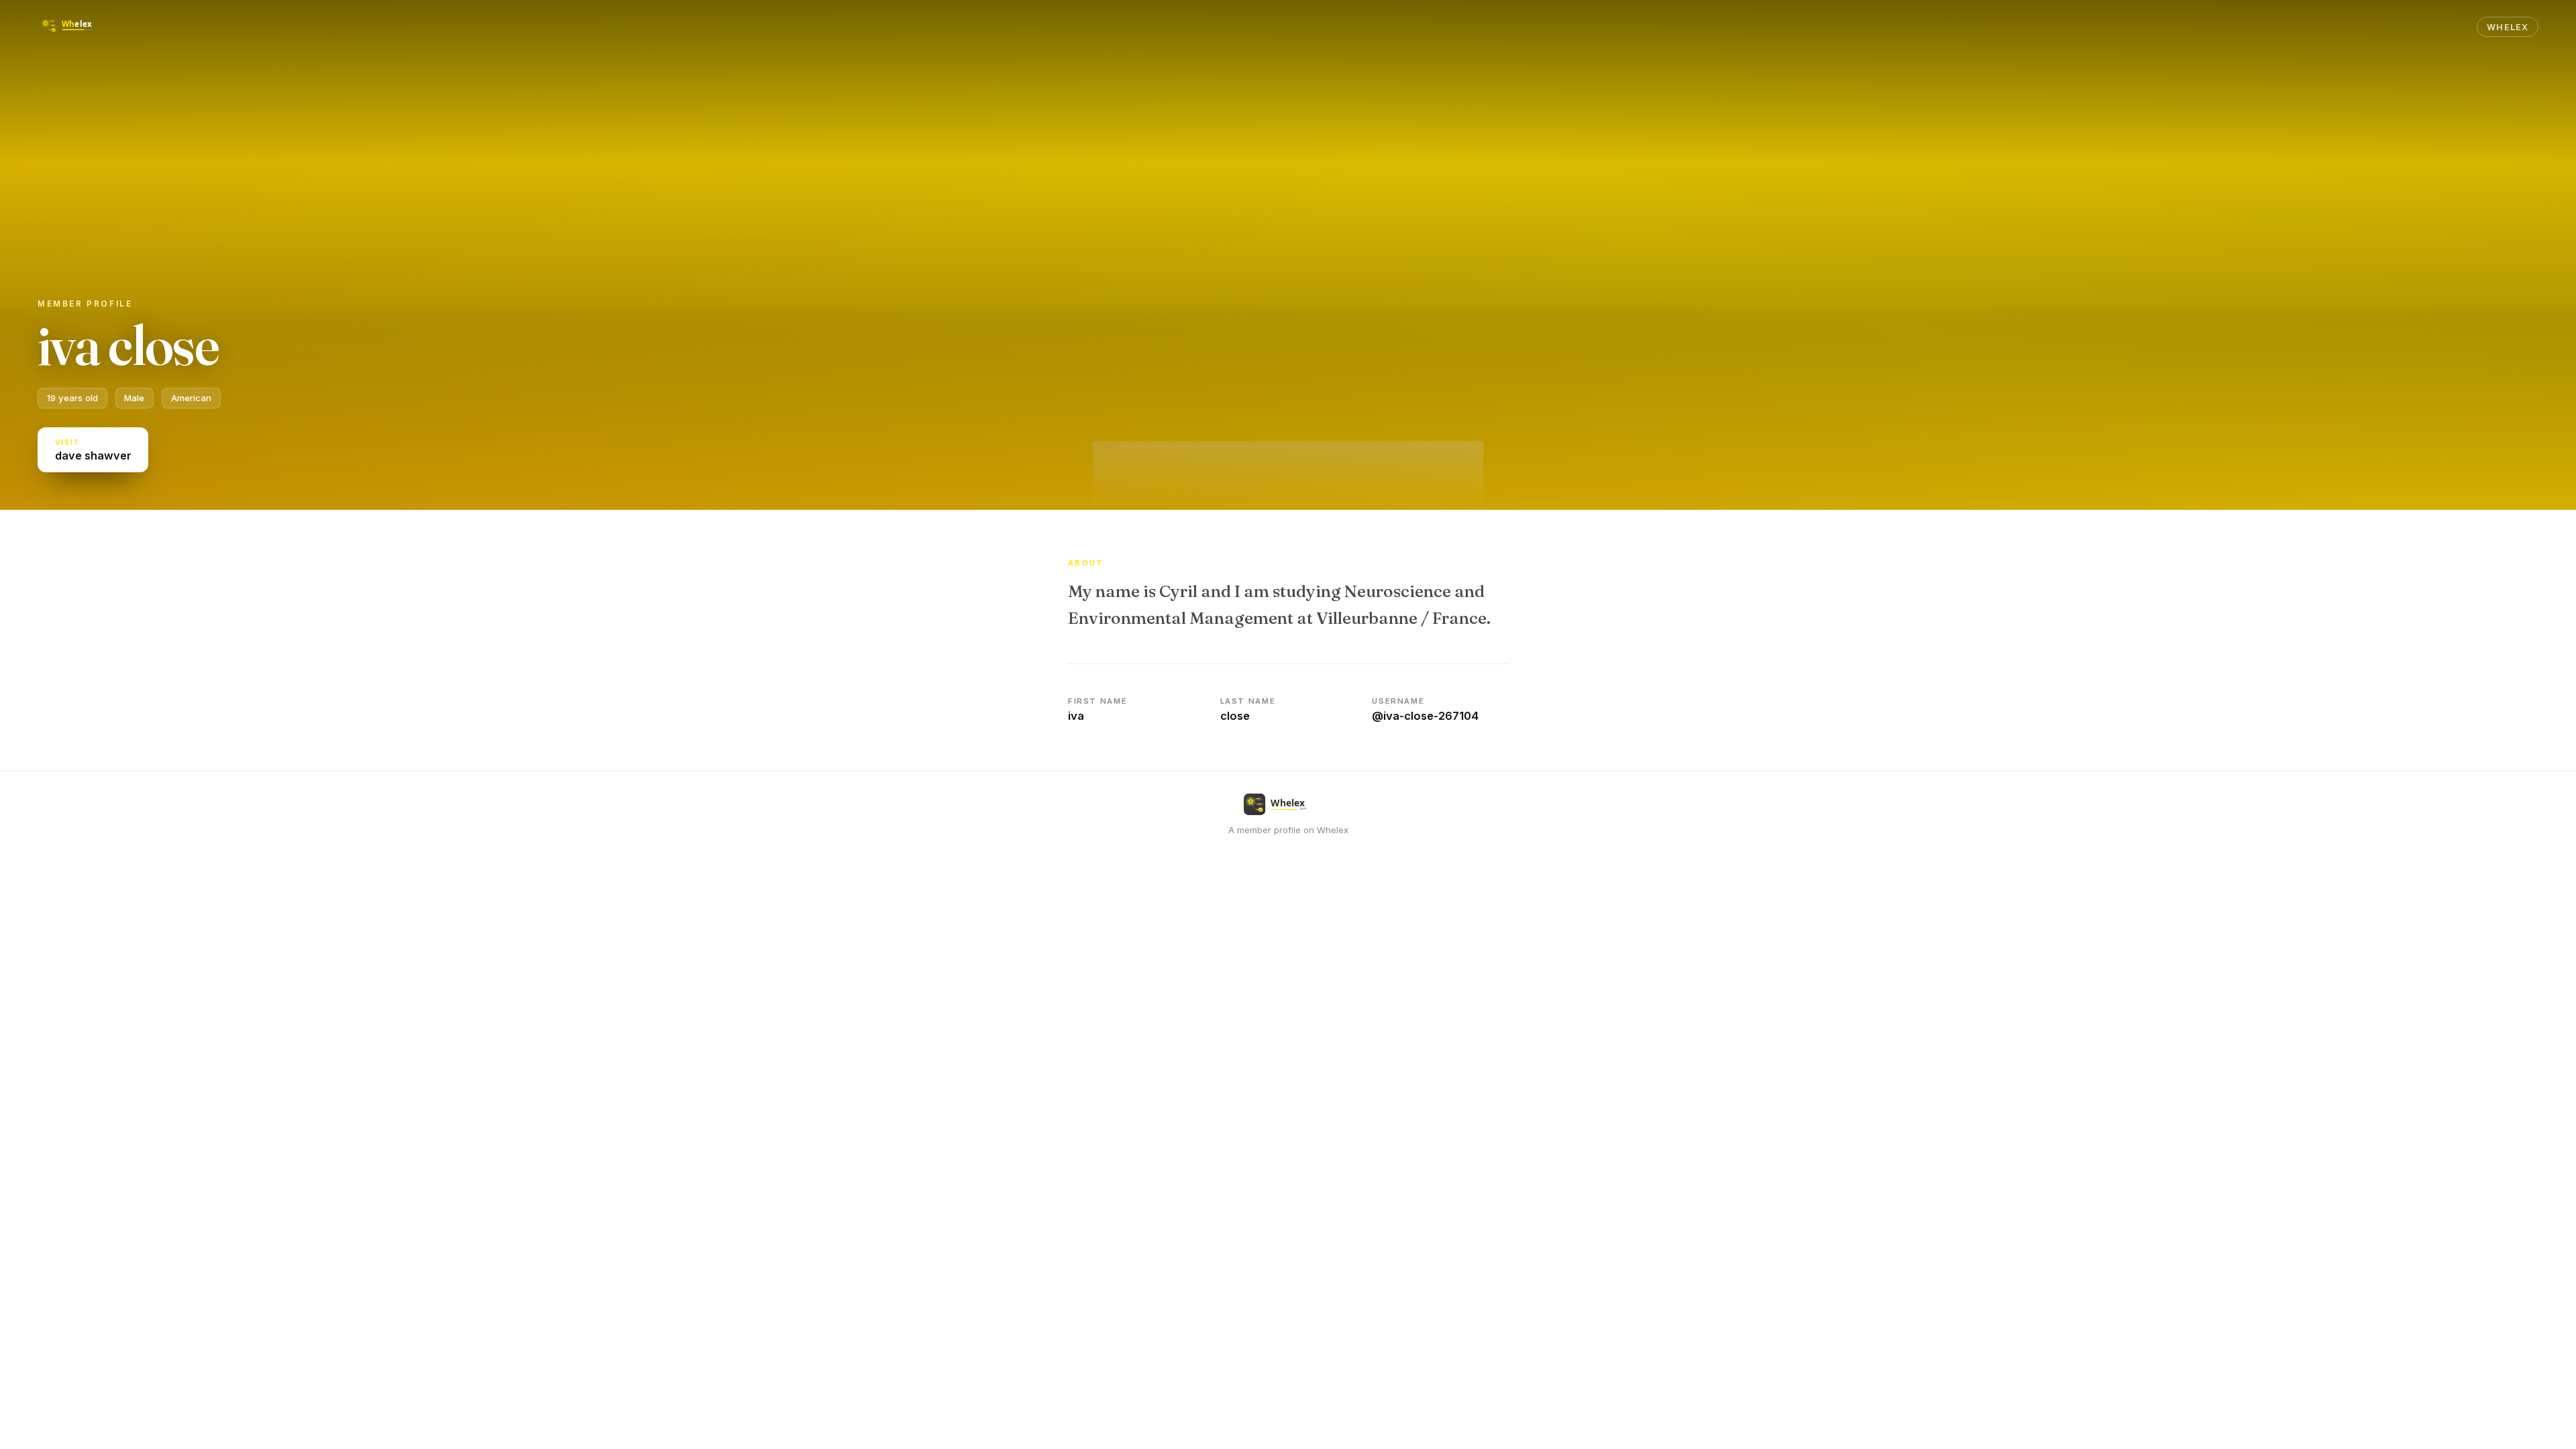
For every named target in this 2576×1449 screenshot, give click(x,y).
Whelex (2507, 27)
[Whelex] (76, 27)
